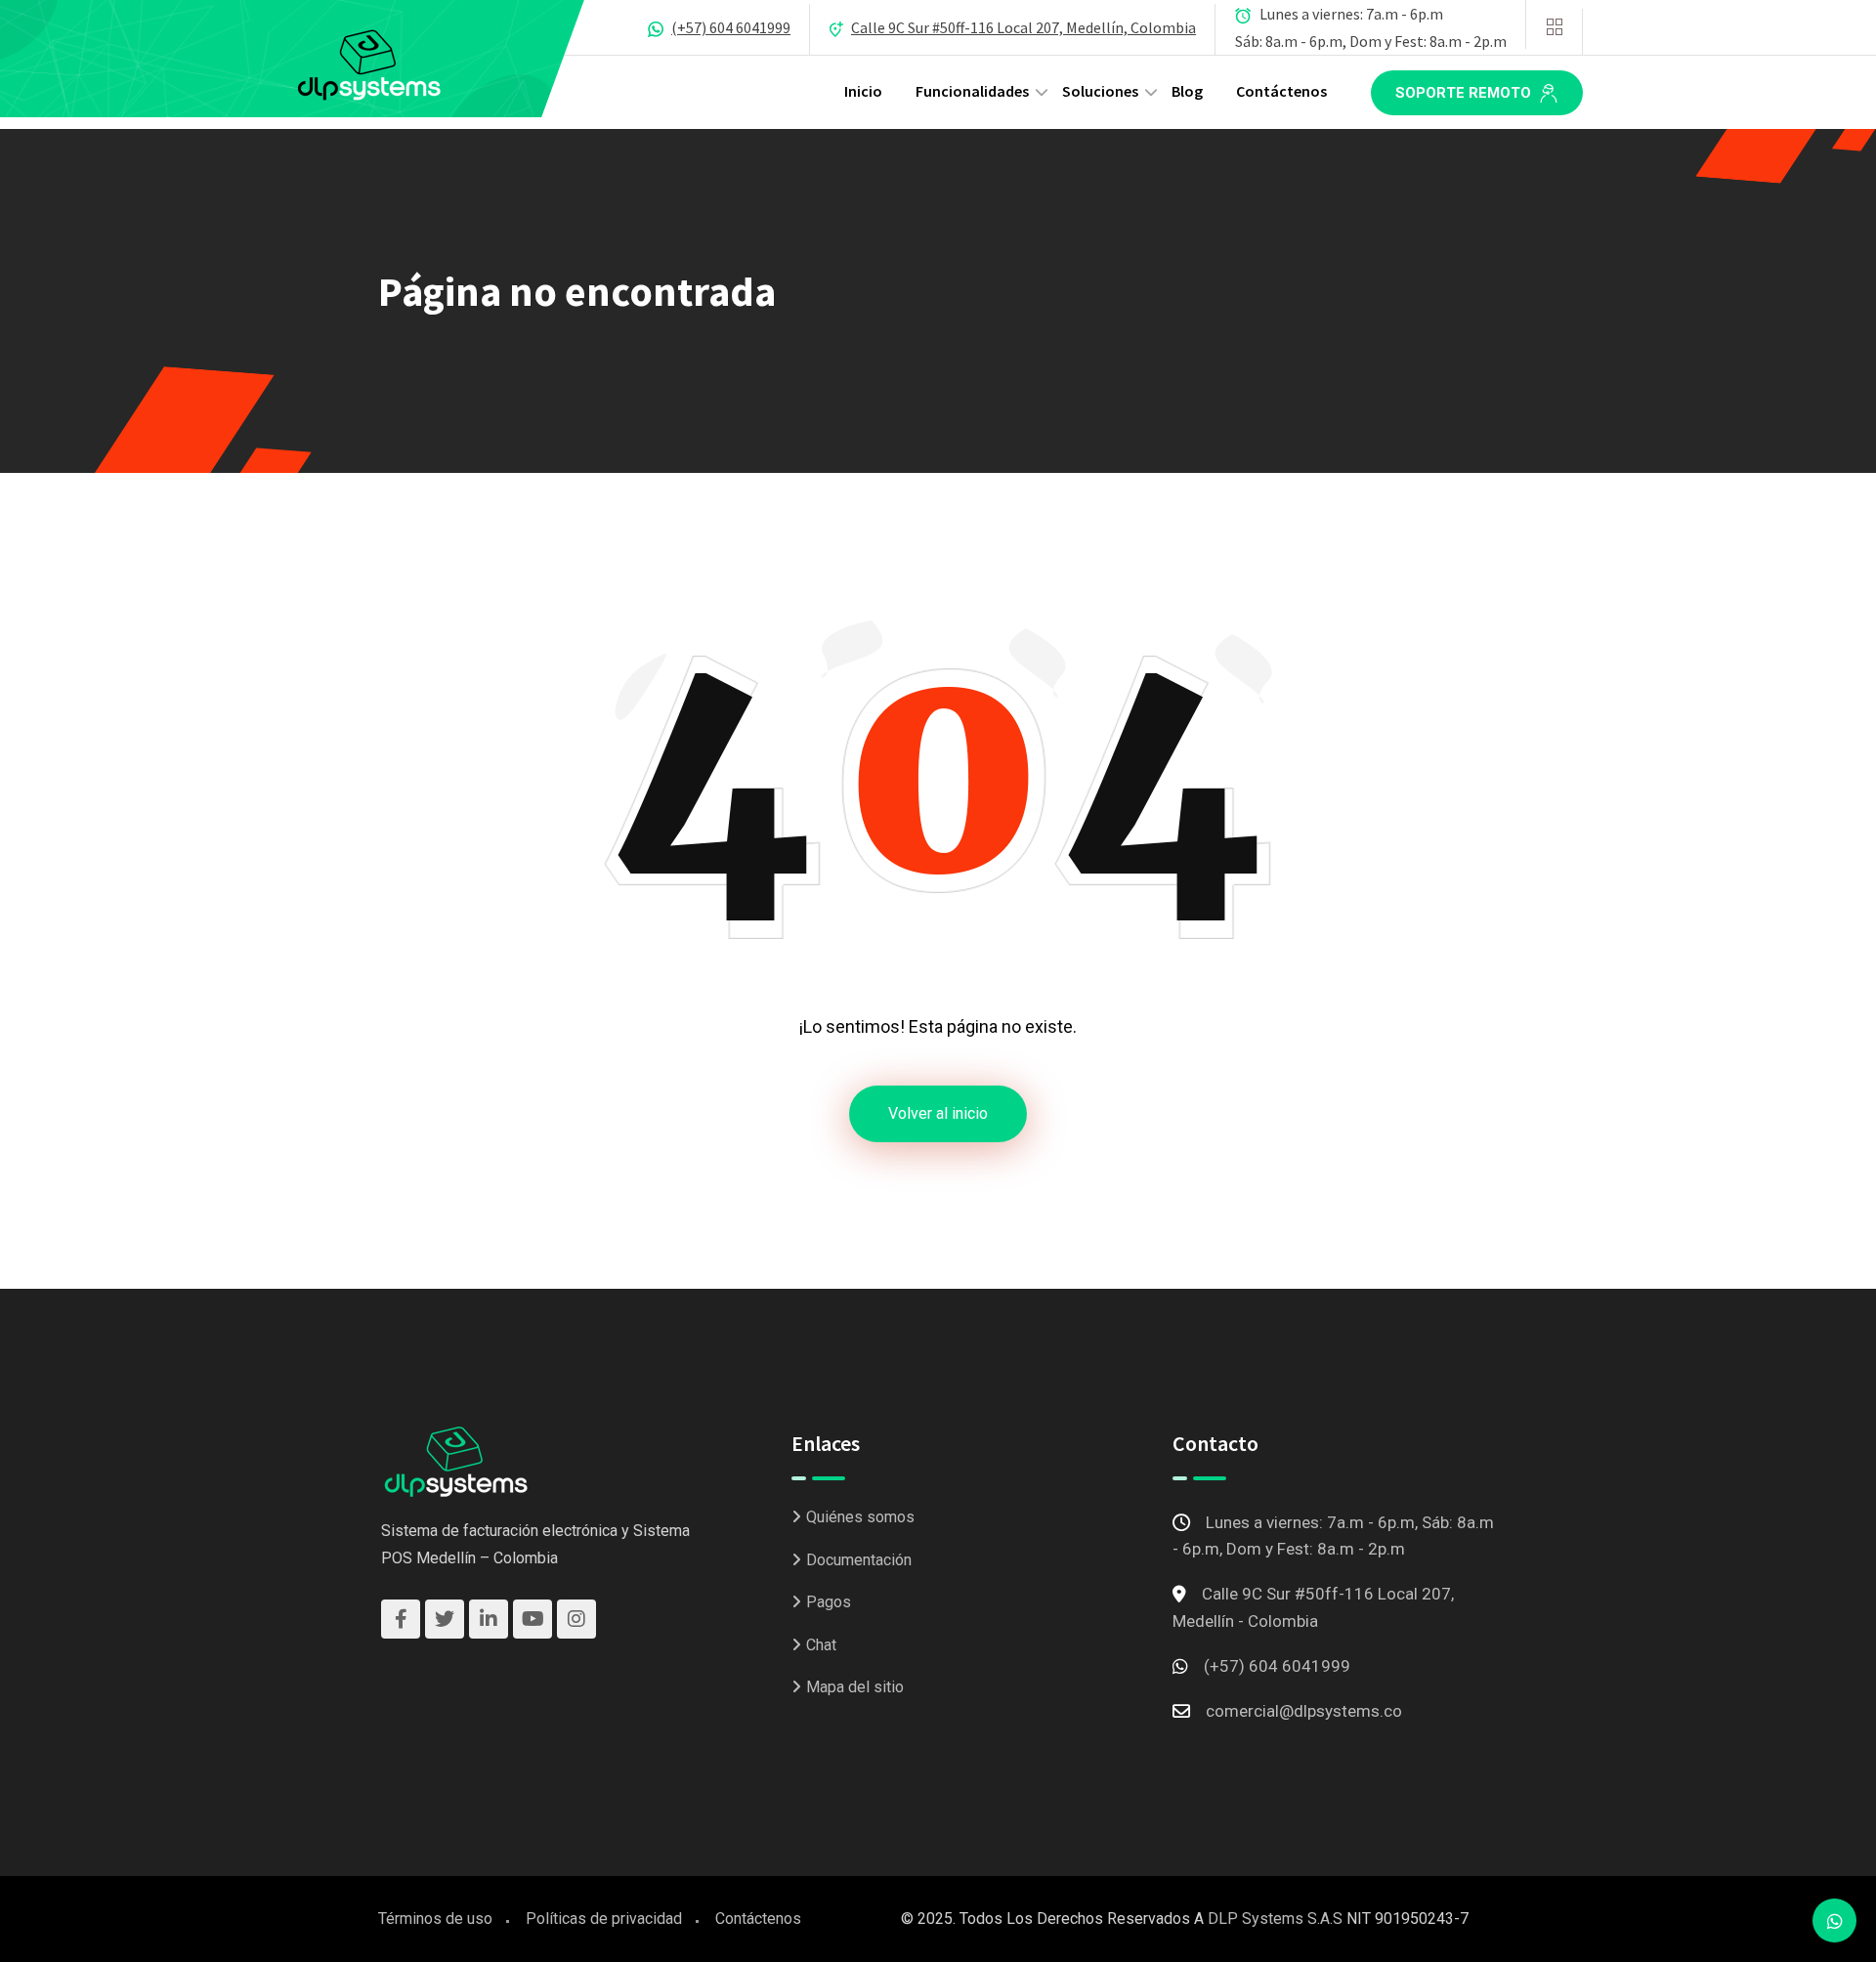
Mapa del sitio (855, 1687)
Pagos (829, 1602)
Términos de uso (435, 1919)
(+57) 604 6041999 (731, 27)
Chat (821, 1645)
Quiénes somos (860, 1517)
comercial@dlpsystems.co (1304, 1711)
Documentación (859, 1560)
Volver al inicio (938, 1113)
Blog (1187, 91)
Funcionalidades (972, 91)
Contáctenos (1281, 91)
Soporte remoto (1465, 93)
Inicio (863, 91)
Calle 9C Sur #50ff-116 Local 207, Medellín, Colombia (1023, 27)
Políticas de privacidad (604, 1919)
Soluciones (1100, 91)
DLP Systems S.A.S (1275, 1919)
